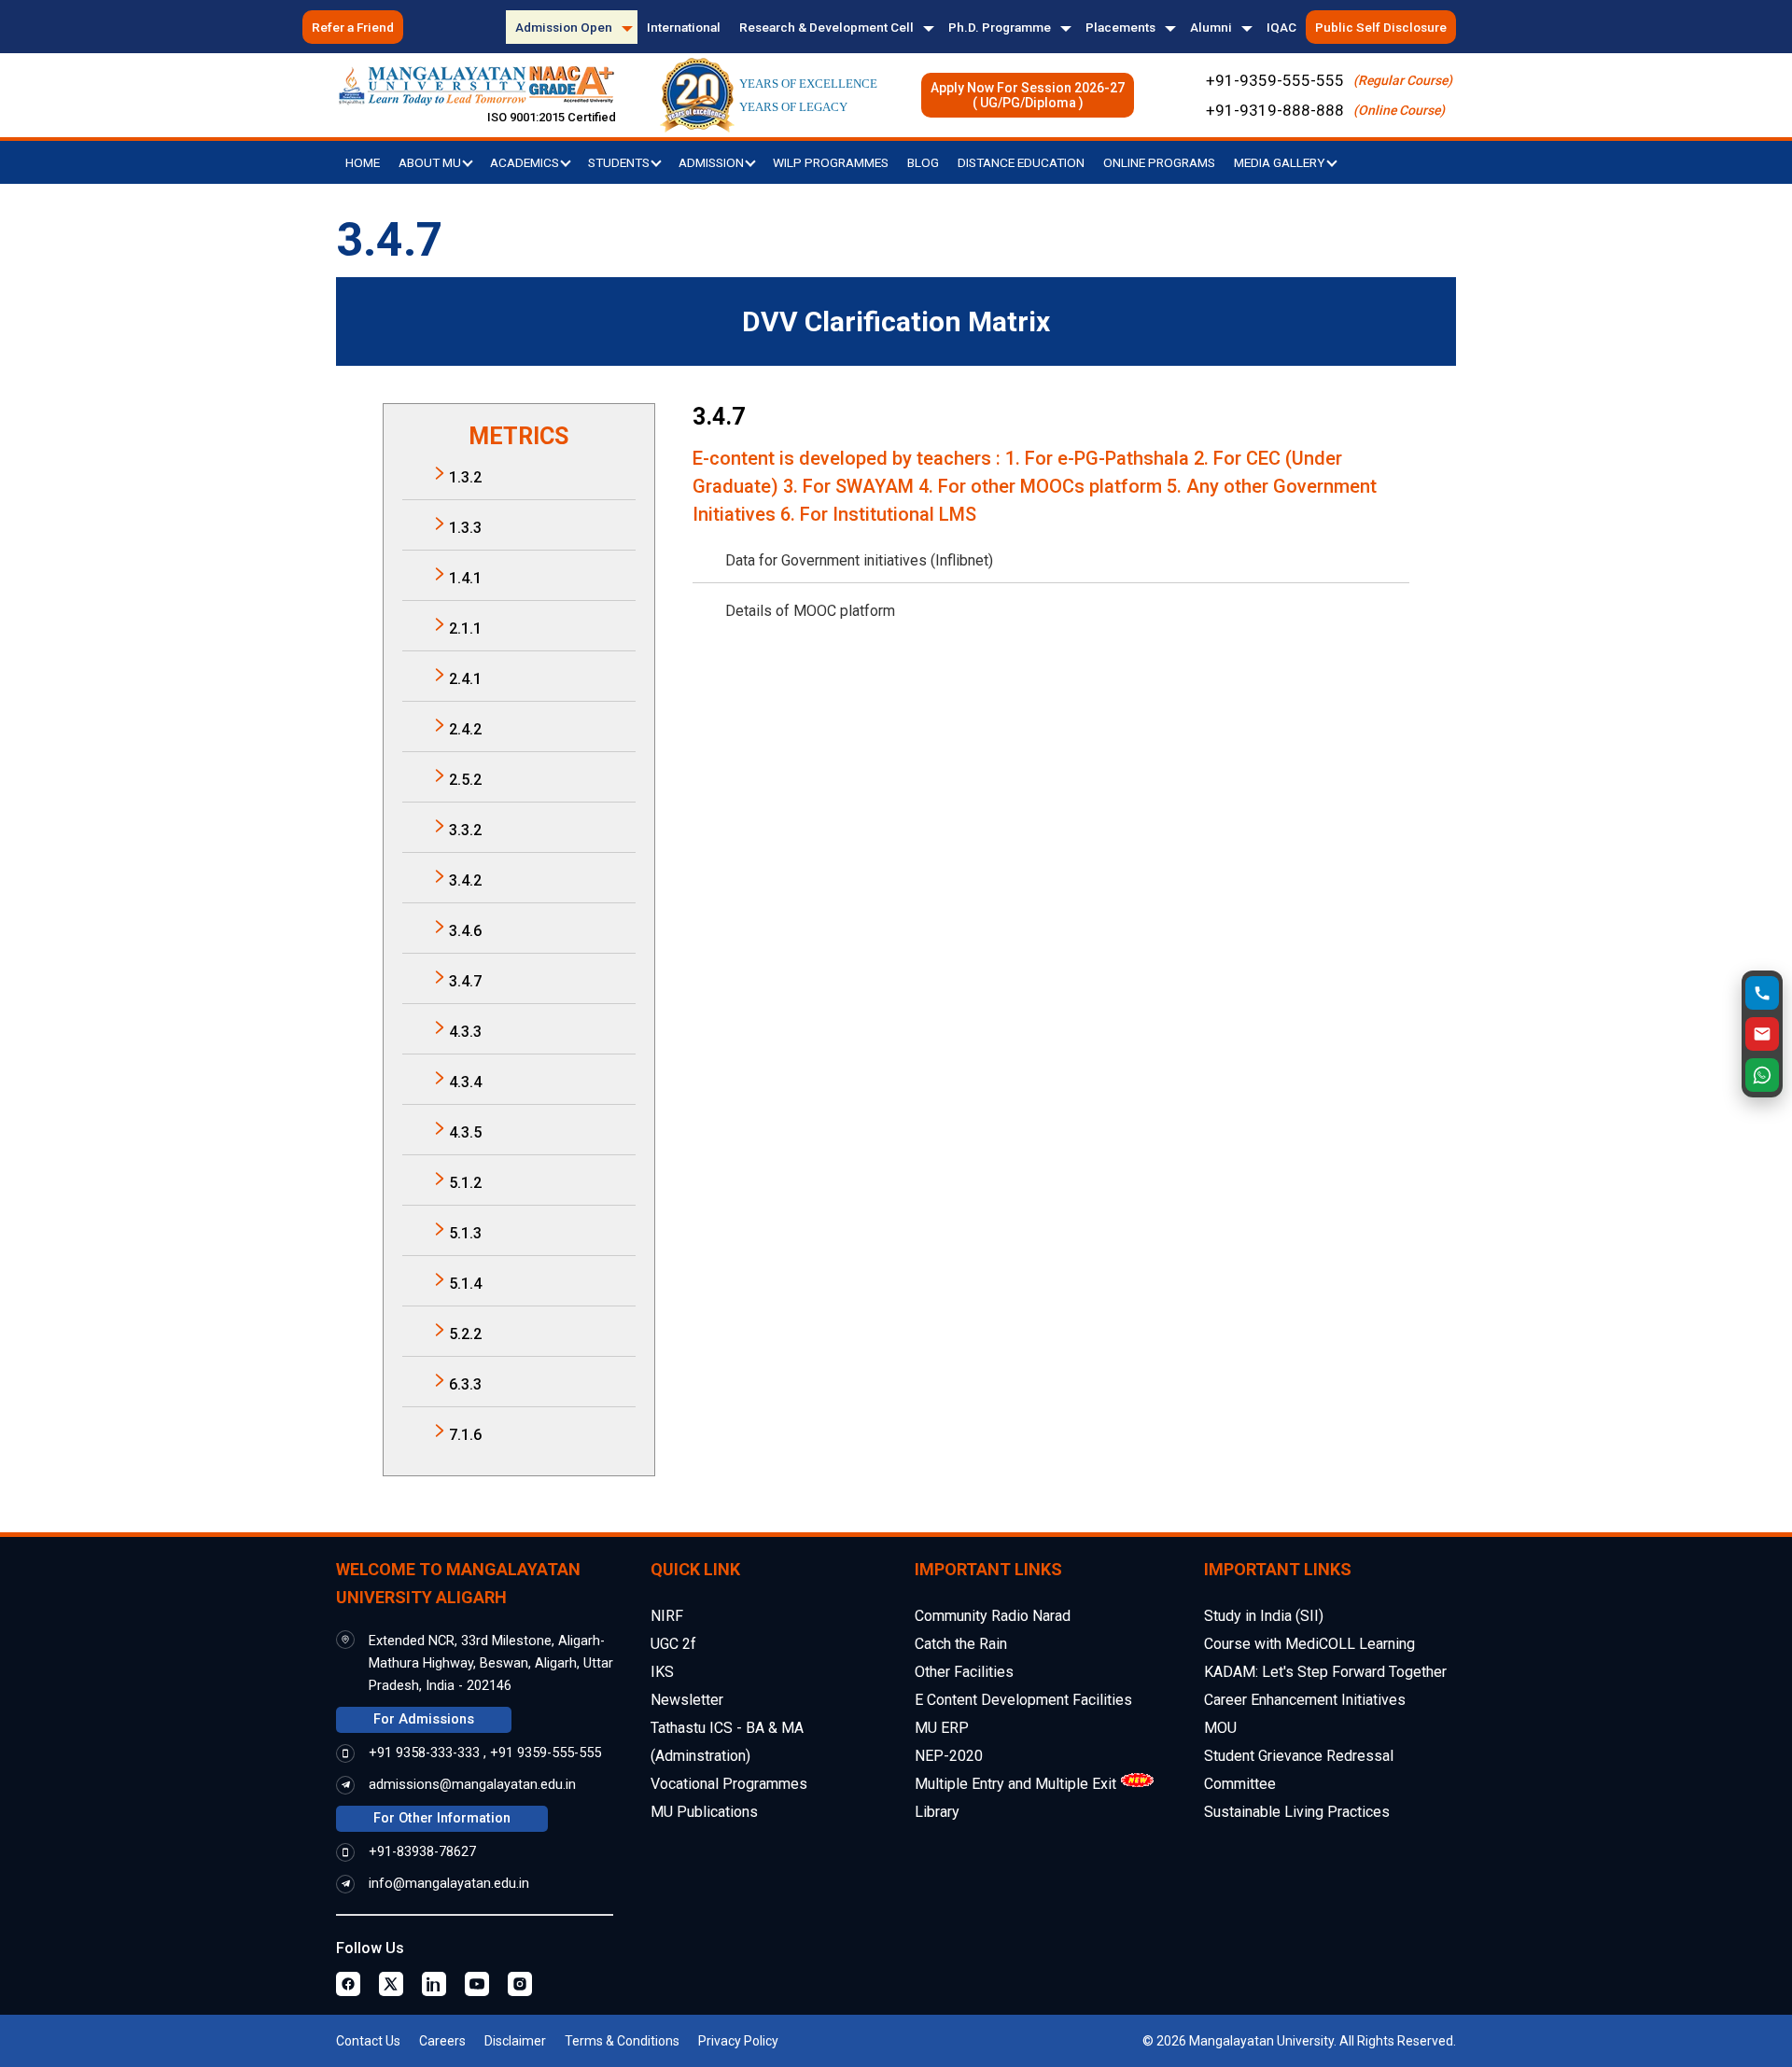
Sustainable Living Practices (1297, 1812)
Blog (923, 162)
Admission (713, 162)
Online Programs (1159, 162)
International (684, 27)
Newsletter (687, 1700)
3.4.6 (465, 931)
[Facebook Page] (348, 1984)
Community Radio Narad (993, 1616)
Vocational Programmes (729, 1784)
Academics (526, 162)
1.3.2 (465, 477)
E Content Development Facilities (1023, 1700)
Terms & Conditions (622, 2041)
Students (620, 162)
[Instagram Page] (520, 1984)
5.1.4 (465, 1284)
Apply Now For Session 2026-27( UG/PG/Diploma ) (1028, 95)
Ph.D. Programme (1000, 27)
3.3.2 (465, 830)
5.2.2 (465, 1334)
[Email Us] (1762, 1034)
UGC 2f (673, 1644)
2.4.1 (465, 679)
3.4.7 (465, 981)
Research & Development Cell (826, 27)
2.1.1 (465, 628)
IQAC (1281, 27)
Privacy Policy (738, 2041)
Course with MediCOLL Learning (1309, 1644)
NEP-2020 (949, 1756)
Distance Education (1021, 162)
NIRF (667, 1616)
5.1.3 (465, 1233)
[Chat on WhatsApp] (1762, 1075)
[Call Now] (1762, 993)
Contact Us (368, 2041)
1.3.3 (465, 528)
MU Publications (704, 1812)
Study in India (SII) (1264, 1616)
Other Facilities (964, 1672)
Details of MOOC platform (810, 611)
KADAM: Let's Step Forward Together (1325, 1672)
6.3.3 (465, 1384)
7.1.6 (465, 1435)
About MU (431, 162)
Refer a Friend (353, 27)
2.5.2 (465, 780)
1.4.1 (465, 578)
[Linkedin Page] (434, 1984)
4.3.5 (465, 1132)
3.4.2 (465, 880)
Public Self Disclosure (1381, 27)
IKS (662, 1672)
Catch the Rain (961, 1644)
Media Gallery (1281, 162)
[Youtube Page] (477, 1984)
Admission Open (564, 27)
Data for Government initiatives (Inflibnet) (859, 560)
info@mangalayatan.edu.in (449, 1884)
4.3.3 (465, 1032)
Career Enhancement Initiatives (1305, 1700)
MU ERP (942, 1728)
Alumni (1211, 27)
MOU (1220, 1728)
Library (937, 1812)
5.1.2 (465, 1183)
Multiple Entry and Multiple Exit (1015, 1784)
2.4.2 (465, 729)
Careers (442, 2041)
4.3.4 (465, 1082)
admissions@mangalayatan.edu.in (472, 1785)
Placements (1120, 27)
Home (363, 162)
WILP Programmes (831, 162)
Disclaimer (515, 2041)
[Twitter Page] (391, 1984)
